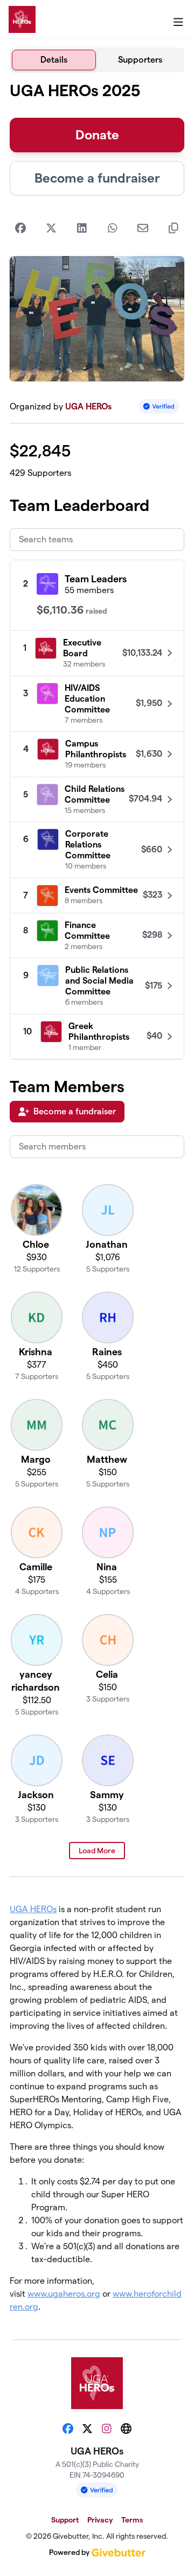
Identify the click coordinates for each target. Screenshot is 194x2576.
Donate (97, 135)
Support (65, 2520)
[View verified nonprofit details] (159, 406)
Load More (97, 1851)
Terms (132, 2520)
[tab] (54, 60)
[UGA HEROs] (22, 19)
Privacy (100, 2520)
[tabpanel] (97, 1202)
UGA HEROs (88, 406)
